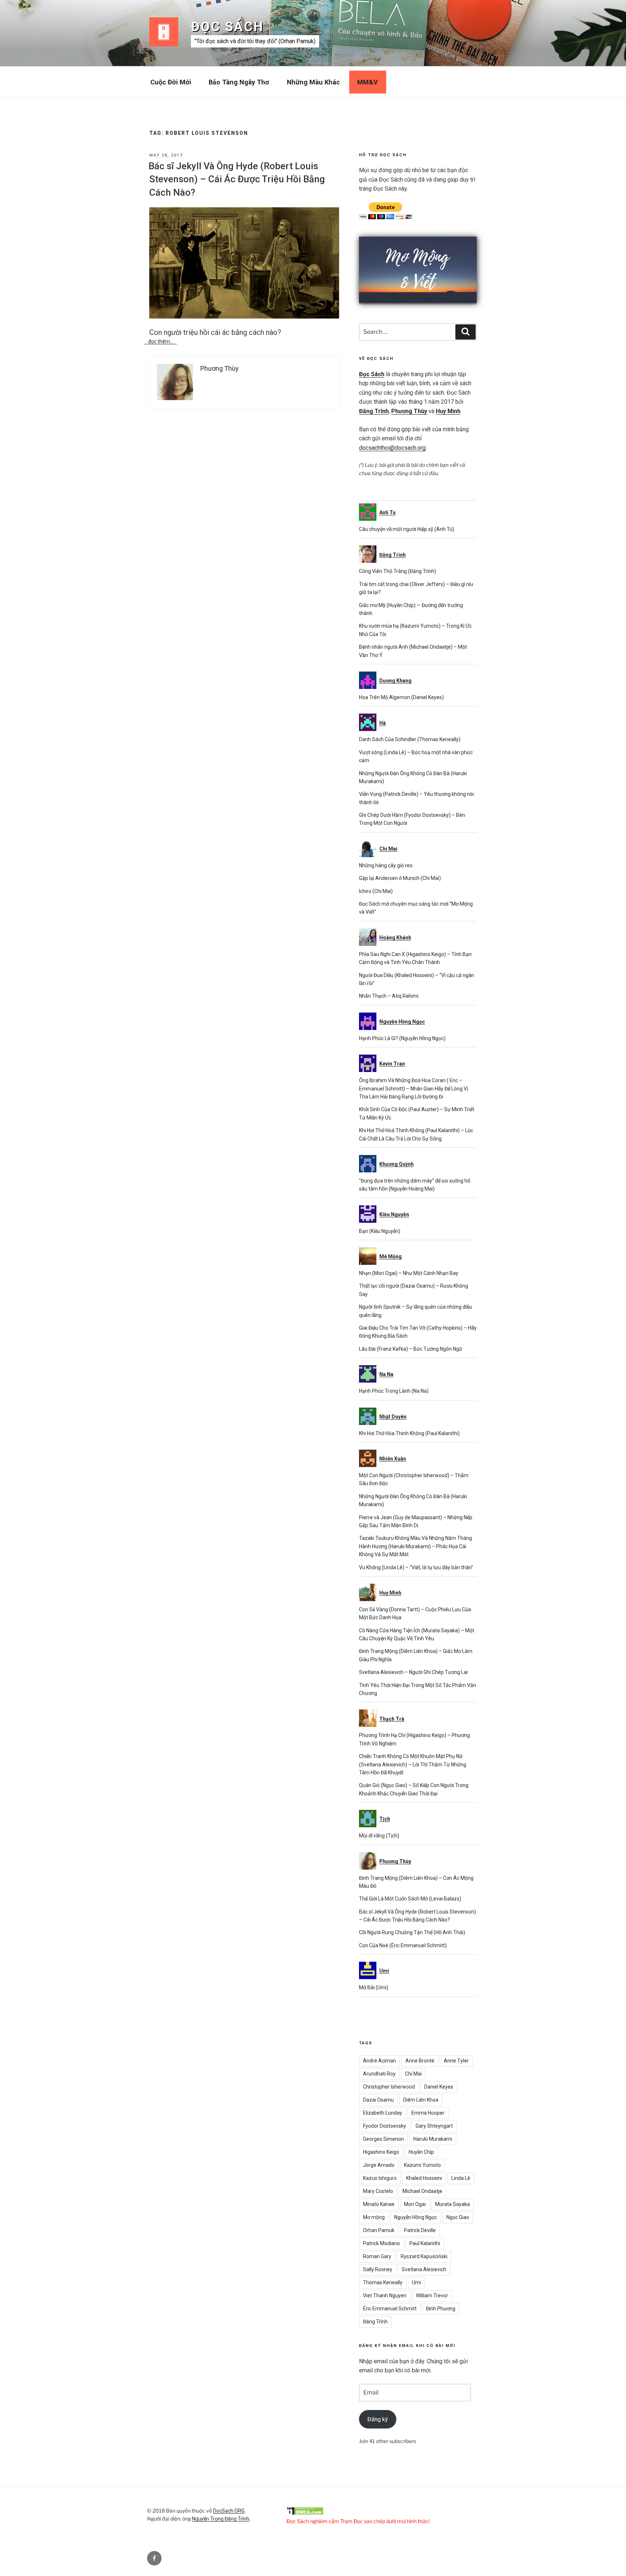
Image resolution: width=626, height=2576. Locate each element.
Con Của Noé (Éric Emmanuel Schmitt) (403, 1945)
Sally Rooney (378, 2269)
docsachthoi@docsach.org (392, 448)
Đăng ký (378, 2419)
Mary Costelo (378, 2191)
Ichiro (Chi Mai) (376, 891)
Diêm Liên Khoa (421, 2100)
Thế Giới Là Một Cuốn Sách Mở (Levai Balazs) (410, 1899)
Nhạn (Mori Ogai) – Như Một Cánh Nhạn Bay (409, 1273)
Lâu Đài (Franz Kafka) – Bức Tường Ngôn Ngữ (411, 1349)
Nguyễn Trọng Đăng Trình (221, 2519)
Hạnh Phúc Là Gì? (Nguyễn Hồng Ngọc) (402, 1038)
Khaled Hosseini (424, 2178)
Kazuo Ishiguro (380, 2178)
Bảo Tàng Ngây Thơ (239, 82)
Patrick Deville (420, 2230)
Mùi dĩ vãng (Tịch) (379, 1836)
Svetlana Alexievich (424, 2269)
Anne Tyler (456, 2061)
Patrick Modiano (381, 2243)
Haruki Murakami (433, 2139)
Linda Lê (461, 2178)
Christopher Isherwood (389, 2087)
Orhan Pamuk (379, 2230)
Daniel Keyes (439, 2087)
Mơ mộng (374, 2217)
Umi (416, 2282)
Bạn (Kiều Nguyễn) (380, 1231)
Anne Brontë (420, 2061)
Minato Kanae (379, 2204)
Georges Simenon (383, 2139)
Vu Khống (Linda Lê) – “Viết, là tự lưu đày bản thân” (416, 1567)
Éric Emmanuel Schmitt (390, 2309)
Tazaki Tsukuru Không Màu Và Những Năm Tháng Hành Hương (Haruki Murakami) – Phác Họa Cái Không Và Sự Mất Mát (416, 1546)
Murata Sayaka (452, 2204)
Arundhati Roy (379, 2074)
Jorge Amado (379, 2165)
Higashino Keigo (381, 2152)
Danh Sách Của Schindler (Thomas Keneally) (410, 739)
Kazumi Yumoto (422, 2165)
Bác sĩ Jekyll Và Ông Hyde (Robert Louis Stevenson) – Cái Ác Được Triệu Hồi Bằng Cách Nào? (237, 179)
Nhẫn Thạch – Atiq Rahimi (389, 996)
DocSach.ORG (229, 2511)
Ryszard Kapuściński (424, 2256)
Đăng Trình (374, 411)
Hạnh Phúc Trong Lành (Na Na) (394, 1391)
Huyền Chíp (421, 2152)
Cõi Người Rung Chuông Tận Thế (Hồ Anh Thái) (412, 1932)
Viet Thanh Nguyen (385, 2295)
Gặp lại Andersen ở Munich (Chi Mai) (400, 878)
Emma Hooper (428, 2113)
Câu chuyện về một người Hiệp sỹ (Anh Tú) (407, 529)
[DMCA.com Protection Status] (305, 2513)
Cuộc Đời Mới (171, 82)
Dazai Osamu (378, 2100)
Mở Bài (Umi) (374, 1987)
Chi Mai (413, 2074)
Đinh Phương (441, 2309)
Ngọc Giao (458, 2217)
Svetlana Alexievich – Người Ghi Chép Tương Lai (413, 1672)
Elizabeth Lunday (383, 2113)
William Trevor (432, 2295)
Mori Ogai (415, 2204)
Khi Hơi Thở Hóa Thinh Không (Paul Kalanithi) (409, 1433)
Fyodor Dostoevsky (385, 2126)
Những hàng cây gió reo (386, 865)
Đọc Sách (227, 27)
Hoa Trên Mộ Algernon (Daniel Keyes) (401, 697)
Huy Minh (448, 411)
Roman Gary (377, 2256)
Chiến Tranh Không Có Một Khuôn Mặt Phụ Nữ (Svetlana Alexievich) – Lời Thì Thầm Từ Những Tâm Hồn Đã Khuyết (413, 1764)
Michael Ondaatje (422, 2191)
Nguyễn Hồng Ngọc (416, 2217)
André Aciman (379, 2061)
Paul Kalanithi (425, 2243)
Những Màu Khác (313, 82)
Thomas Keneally (383, 2282)
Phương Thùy (409, 411)
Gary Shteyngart (434, 2126)
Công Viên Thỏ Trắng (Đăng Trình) (398, 571)
